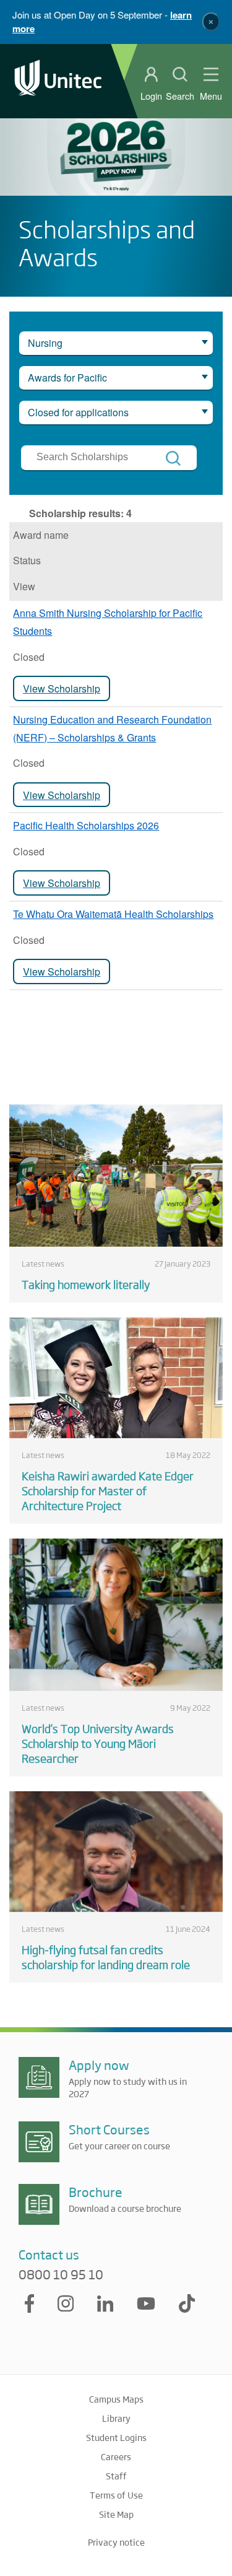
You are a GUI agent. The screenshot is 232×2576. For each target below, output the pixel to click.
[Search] (173, 458)
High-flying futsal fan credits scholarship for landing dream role (106, 1957)
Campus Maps (116, 2399)
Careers (116, 2456)
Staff (116, 2476)
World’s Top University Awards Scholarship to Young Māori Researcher (98, 1743)
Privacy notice (116, 2542)
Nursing (45, 343)
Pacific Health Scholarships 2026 (86, 825)
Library (116, 2418)
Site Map (116, 2514)
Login (151, 96)
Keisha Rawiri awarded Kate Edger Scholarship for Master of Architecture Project (108, 1490)
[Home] (58, 81)
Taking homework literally (86, 1284)
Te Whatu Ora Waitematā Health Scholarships (113, 914)
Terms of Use (116, 2495)
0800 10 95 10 (61, 2274)
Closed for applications (78, 412)
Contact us (49, 2254)
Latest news (43, 1264)
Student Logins (116, 2437)
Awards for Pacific (67, 378)
